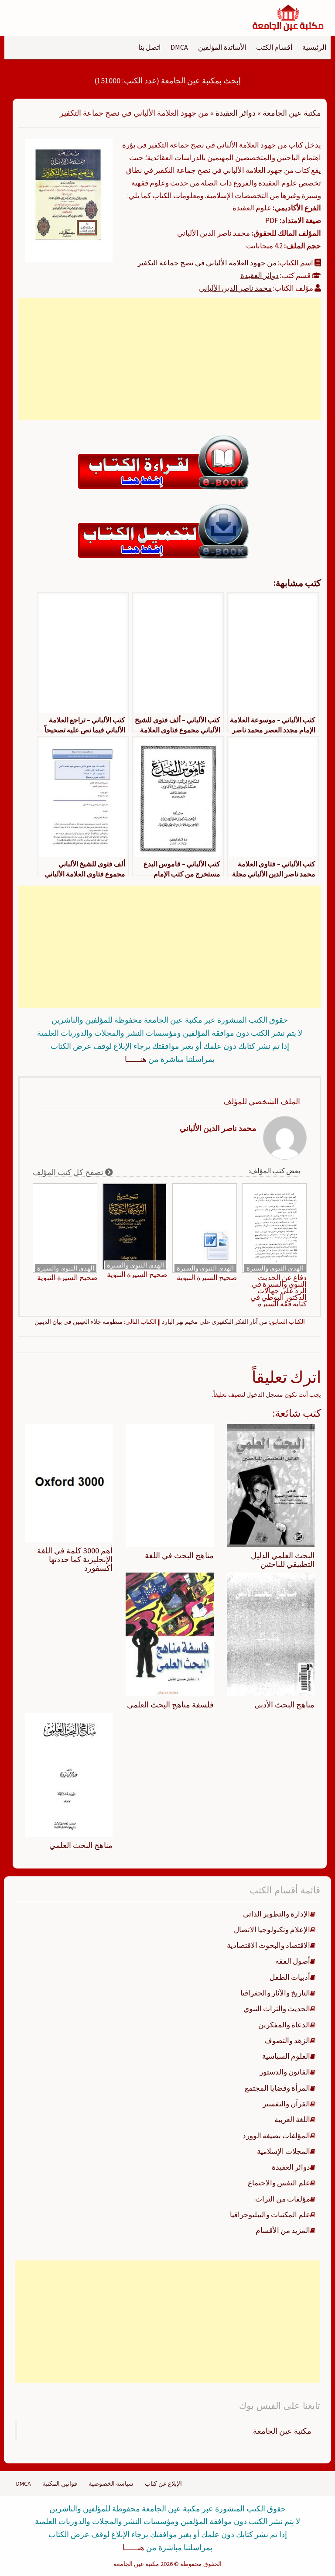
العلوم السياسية (286, 2056)
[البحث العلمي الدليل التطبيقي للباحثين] (271, 1484)
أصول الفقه (293, 1961)
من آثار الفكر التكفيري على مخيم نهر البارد (215, 1322)
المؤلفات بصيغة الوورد (276, 2136)
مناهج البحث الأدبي (284, 1705)
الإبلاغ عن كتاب (163, 2483)
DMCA (179, 47)
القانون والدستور (285, 2072)
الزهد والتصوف (287, 2040)
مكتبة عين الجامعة (292, 113)
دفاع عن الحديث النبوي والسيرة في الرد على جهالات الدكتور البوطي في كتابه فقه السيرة (279, 1291)
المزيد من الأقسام (283, 2230)
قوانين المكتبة (60, 2483)
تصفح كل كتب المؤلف (69, 1172)
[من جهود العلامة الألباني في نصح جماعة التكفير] (69, 199)
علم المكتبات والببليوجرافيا (270, 2215)
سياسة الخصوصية (111, 2483)
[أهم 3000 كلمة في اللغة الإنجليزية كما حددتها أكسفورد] (69, 1482)
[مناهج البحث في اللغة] (169, 1484)
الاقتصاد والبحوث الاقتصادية (268, 1945)
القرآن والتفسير (286, 2104)
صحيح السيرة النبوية (207, 1278)
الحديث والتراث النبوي (277, 2009)
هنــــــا (136, 1059)
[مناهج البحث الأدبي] (271, 1634)
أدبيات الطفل (290, 1977)
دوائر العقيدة (236, 113)
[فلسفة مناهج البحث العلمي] (169, 1634)
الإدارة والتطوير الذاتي (277, 1914)
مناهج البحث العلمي (81, 1845)
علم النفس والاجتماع (279, 2183)
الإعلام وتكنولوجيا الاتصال (272, 1930)
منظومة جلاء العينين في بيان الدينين (79, 1322)
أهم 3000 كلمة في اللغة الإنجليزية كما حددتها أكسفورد (75, 1559)
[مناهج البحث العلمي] (69, 1774)
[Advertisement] (170, 359)
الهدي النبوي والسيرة (275, 1268)
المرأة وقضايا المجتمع (277, 2088)
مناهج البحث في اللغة (179, 1555)
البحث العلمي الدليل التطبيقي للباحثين (283, 1560)
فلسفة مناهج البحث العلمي (170, 1705)
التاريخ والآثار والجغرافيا (275, 1993)
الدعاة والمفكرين (284, 2025)
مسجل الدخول (265, 1394)
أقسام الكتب (274, 47)
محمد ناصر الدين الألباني (235, 288)
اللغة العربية (292, 2119)
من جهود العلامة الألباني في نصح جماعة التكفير (207, 263)
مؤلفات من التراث (283, 2199)
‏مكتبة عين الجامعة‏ (282, 2431)
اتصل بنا (149, 47)
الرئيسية (314, 47)
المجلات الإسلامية (284, 2151)
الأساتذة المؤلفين (222, 47)
